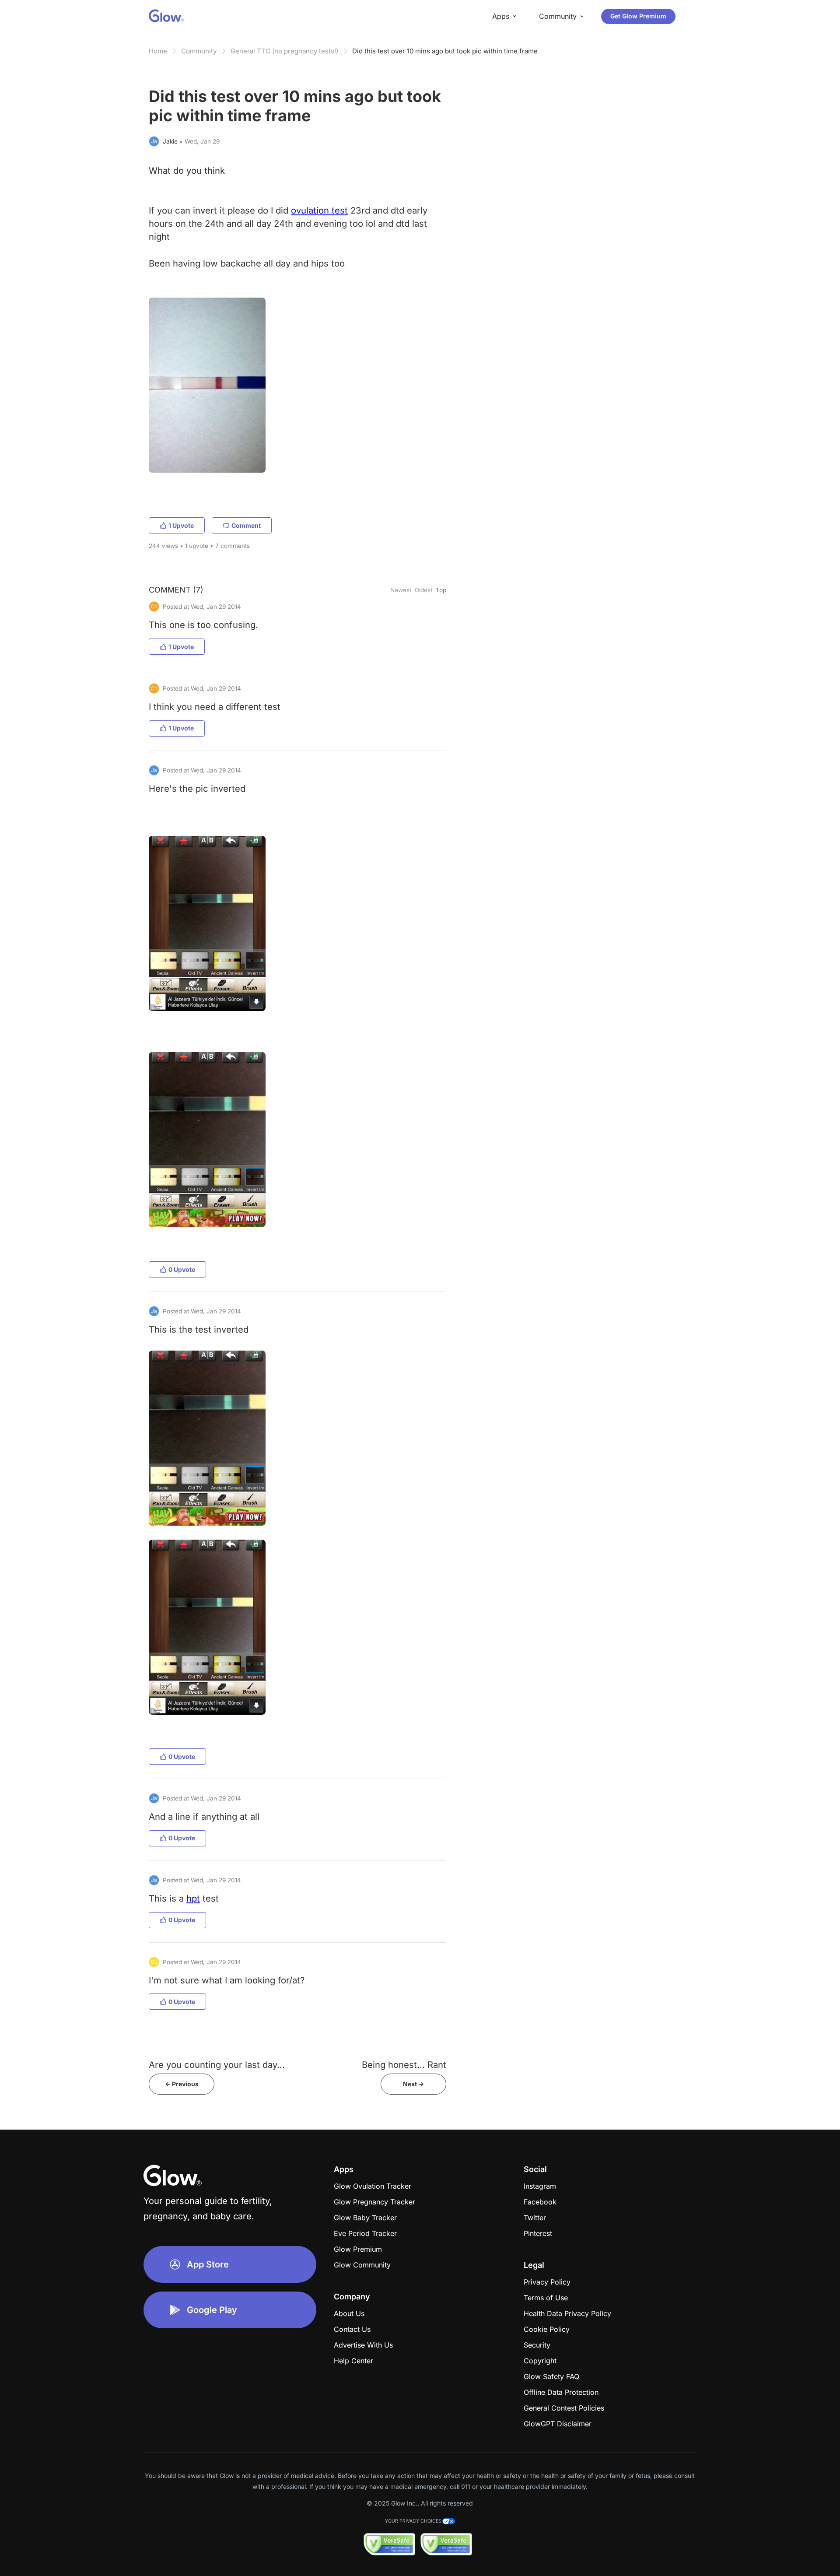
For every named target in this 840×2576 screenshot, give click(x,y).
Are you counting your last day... (217, 2065)
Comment (246, 525)
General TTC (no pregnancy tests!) (284, 51)
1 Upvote (181, 525)
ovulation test (319, 210)
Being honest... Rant (404, 2065)
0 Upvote (182, 1269)
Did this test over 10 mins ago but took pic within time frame (445, 51)
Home (158, 51)
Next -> (413, 2084)
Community (199, 51)
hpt (193, 1898)
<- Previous (182, 2084)
